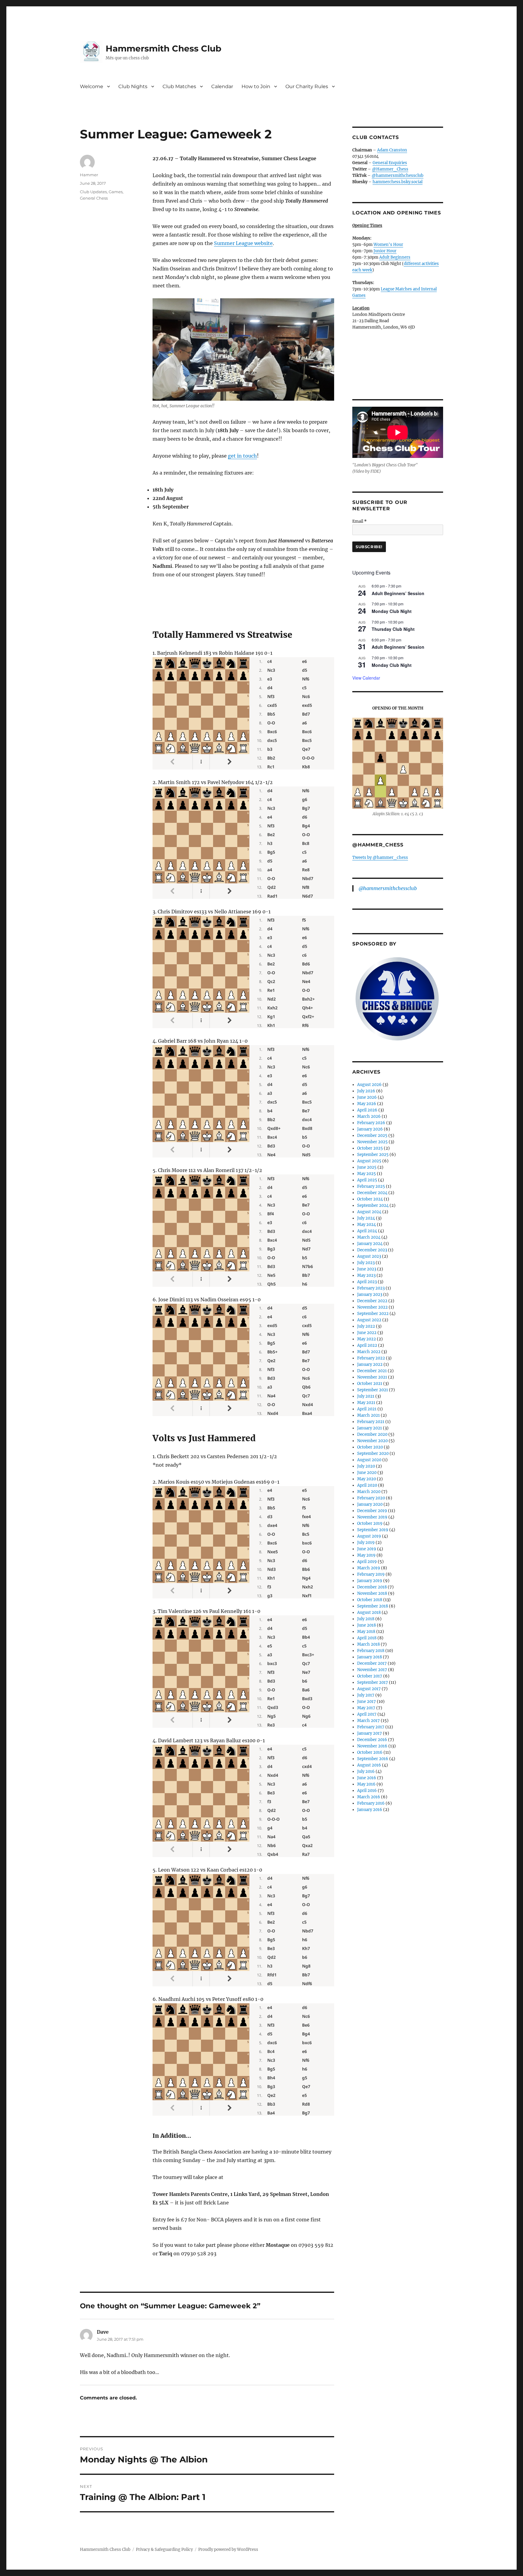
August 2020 (369, 1460)
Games (116, 192)
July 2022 (366, 1326)
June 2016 (367, 1778)
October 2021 (370, 1384)
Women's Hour (388, 245)
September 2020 (373, 1454)
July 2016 (366, 1771)
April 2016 (367, 1791)
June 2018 (367, 1625)
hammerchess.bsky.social (398, 182)
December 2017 (372, 1663)
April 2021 (367, 1409)
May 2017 (366, 1708)
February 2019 (371, 1574)
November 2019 (372, 1517)
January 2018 (370, 1657)
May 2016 (366, 1784)
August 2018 (369, 1612)
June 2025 (367, 1167)
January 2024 (370, 1244)
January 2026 (370, 1129)
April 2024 (367, 1231)
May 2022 (367, 1339)
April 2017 (367, 1714)
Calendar (222, 86)
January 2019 (370, 1581)
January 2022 (370, 1364)
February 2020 (371, 1498)
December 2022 (372, 1301)
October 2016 (370, 1752)
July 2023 (366, 1263)
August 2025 (369, 1161)
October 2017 (370, 1676)
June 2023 (367, 1269)
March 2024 (369, 1237)
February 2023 (371, 1288)
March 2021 (368, 1415)
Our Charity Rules (307, 86)
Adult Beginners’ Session (398, 593)
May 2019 (366, 1555)
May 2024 (367, 1225)
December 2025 (372, 1136)
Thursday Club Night (393, 629)
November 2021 (372, 1377)
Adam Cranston (392, 150)
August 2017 (369, 1689)
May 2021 (366, 1403)
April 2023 (367, 1282)
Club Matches (179, 86)
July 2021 (366, 1396)
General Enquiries (390, 163)
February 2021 (371, 1422)
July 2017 (366, 1695)
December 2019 (372, 1511)
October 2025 (370, 1148)
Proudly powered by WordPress (228, 2550)
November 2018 (372, 1593)
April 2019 (367, 1562)
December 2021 (372, 1371)
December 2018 (372, 1587)
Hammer (89, 175)
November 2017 (372, 1670)
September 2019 (373, 1530)
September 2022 (373, 1314)
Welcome (92, 86)
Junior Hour (385, 251)
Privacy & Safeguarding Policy (164, 2550)
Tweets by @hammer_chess (380, 858)
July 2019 (366, 1543)
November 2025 (372, 1142)
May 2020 (367, 1479)
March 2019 (369, 1568)
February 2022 (371, 1358)
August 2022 (369, 1320)
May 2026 (367, 1104)
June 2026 (367, 1097)
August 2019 (369, 1536)
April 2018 (367, 1638)
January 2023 (370, 1295)
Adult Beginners (395, 257)
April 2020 (367, 1485)
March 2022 (369, 1352)
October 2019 (370, 1523)
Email (360, 521)
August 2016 (369, 1765)
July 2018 (366, 1619)
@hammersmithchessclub (398, 175)
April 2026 (367, 1110)
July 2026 (366, 1091)
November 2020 (372, 1441)
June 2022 (367, 1333)
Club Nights (133, 86)
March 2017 (368, 1721)
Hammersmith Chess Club (163, 48)
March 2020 (369, 1492)
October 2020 (370, 1447)
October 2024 (370, 1199)
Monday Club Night (392, 611)
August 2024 (369, 1212)
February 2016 (371, 1803)
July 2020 (366, 1466)
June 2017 (367, 1702)
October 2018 (370, 1600)
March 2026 (369, 1116)
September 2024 (373, 1205)
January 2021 (370, 1428)
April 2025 (367, 1180)
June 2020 (367, 1473)
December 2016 (372, 1740)
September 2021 (373, 1390)
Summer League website (243, 243)
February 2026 (371, 1123)
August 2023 (369, 1256)
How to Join (256, 86)
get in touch (242, 456)
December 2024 (372, 1193)
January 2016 (370, 1810)
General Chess (94, 198)
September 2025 (373, 1155)
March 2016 (369, 1797)
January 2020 (370, 1504)
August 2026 (369, 1085)
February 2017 (371, 1727)
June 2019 (367, 1549)
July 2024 (366, 1218)
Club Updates (93, 192)
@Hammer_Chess (390, 169)
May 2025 (367, 1174)
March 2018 (368, 1644)
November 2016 (372, 1746)
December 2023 (372, 1250)
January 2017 (370, 1733)
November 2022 (372, 1307)
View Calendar (366, 678)
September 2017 (373, 1682)
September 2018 (373, 1606)
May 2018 (366, 1632)
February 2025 (371, 1186)
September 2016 (373, 1759)
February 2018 (371, 1651)
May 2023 (366, 1275)
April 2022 (367, 1345)
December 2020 (372, 1434)
